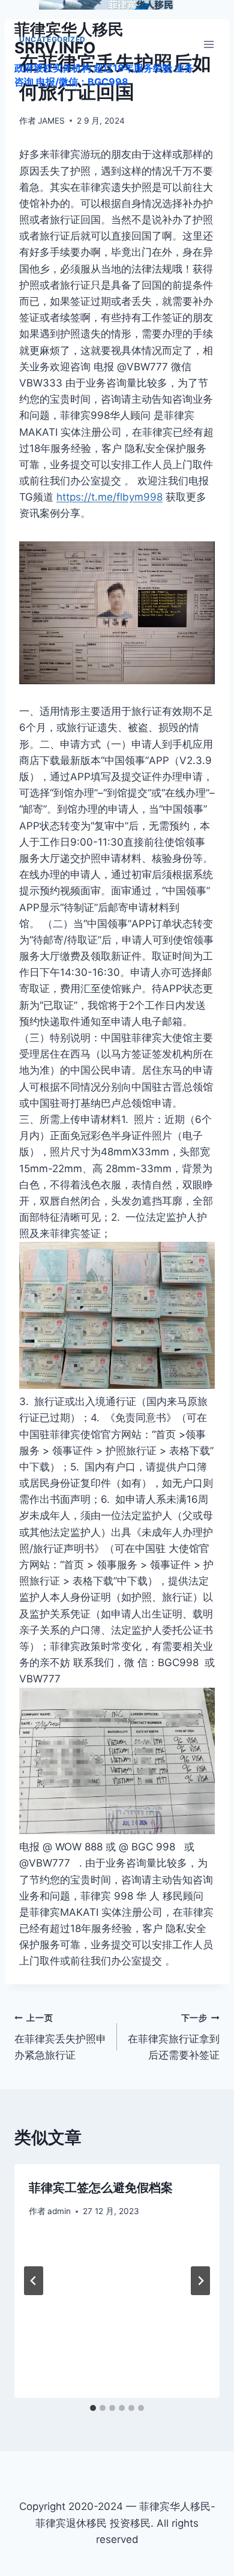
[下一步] (200, 2281)
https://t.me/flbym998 (109, 497)
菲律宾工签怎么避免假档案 (101, 2188)
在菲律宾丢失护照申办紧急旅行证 (60, 2037)
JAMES (51, 121)
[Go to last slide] (34, 2281)
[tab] (93, 2408)
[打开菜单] (208, 44)
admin (59, 2211)
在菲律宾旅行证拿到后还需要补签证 (174, 2037)
